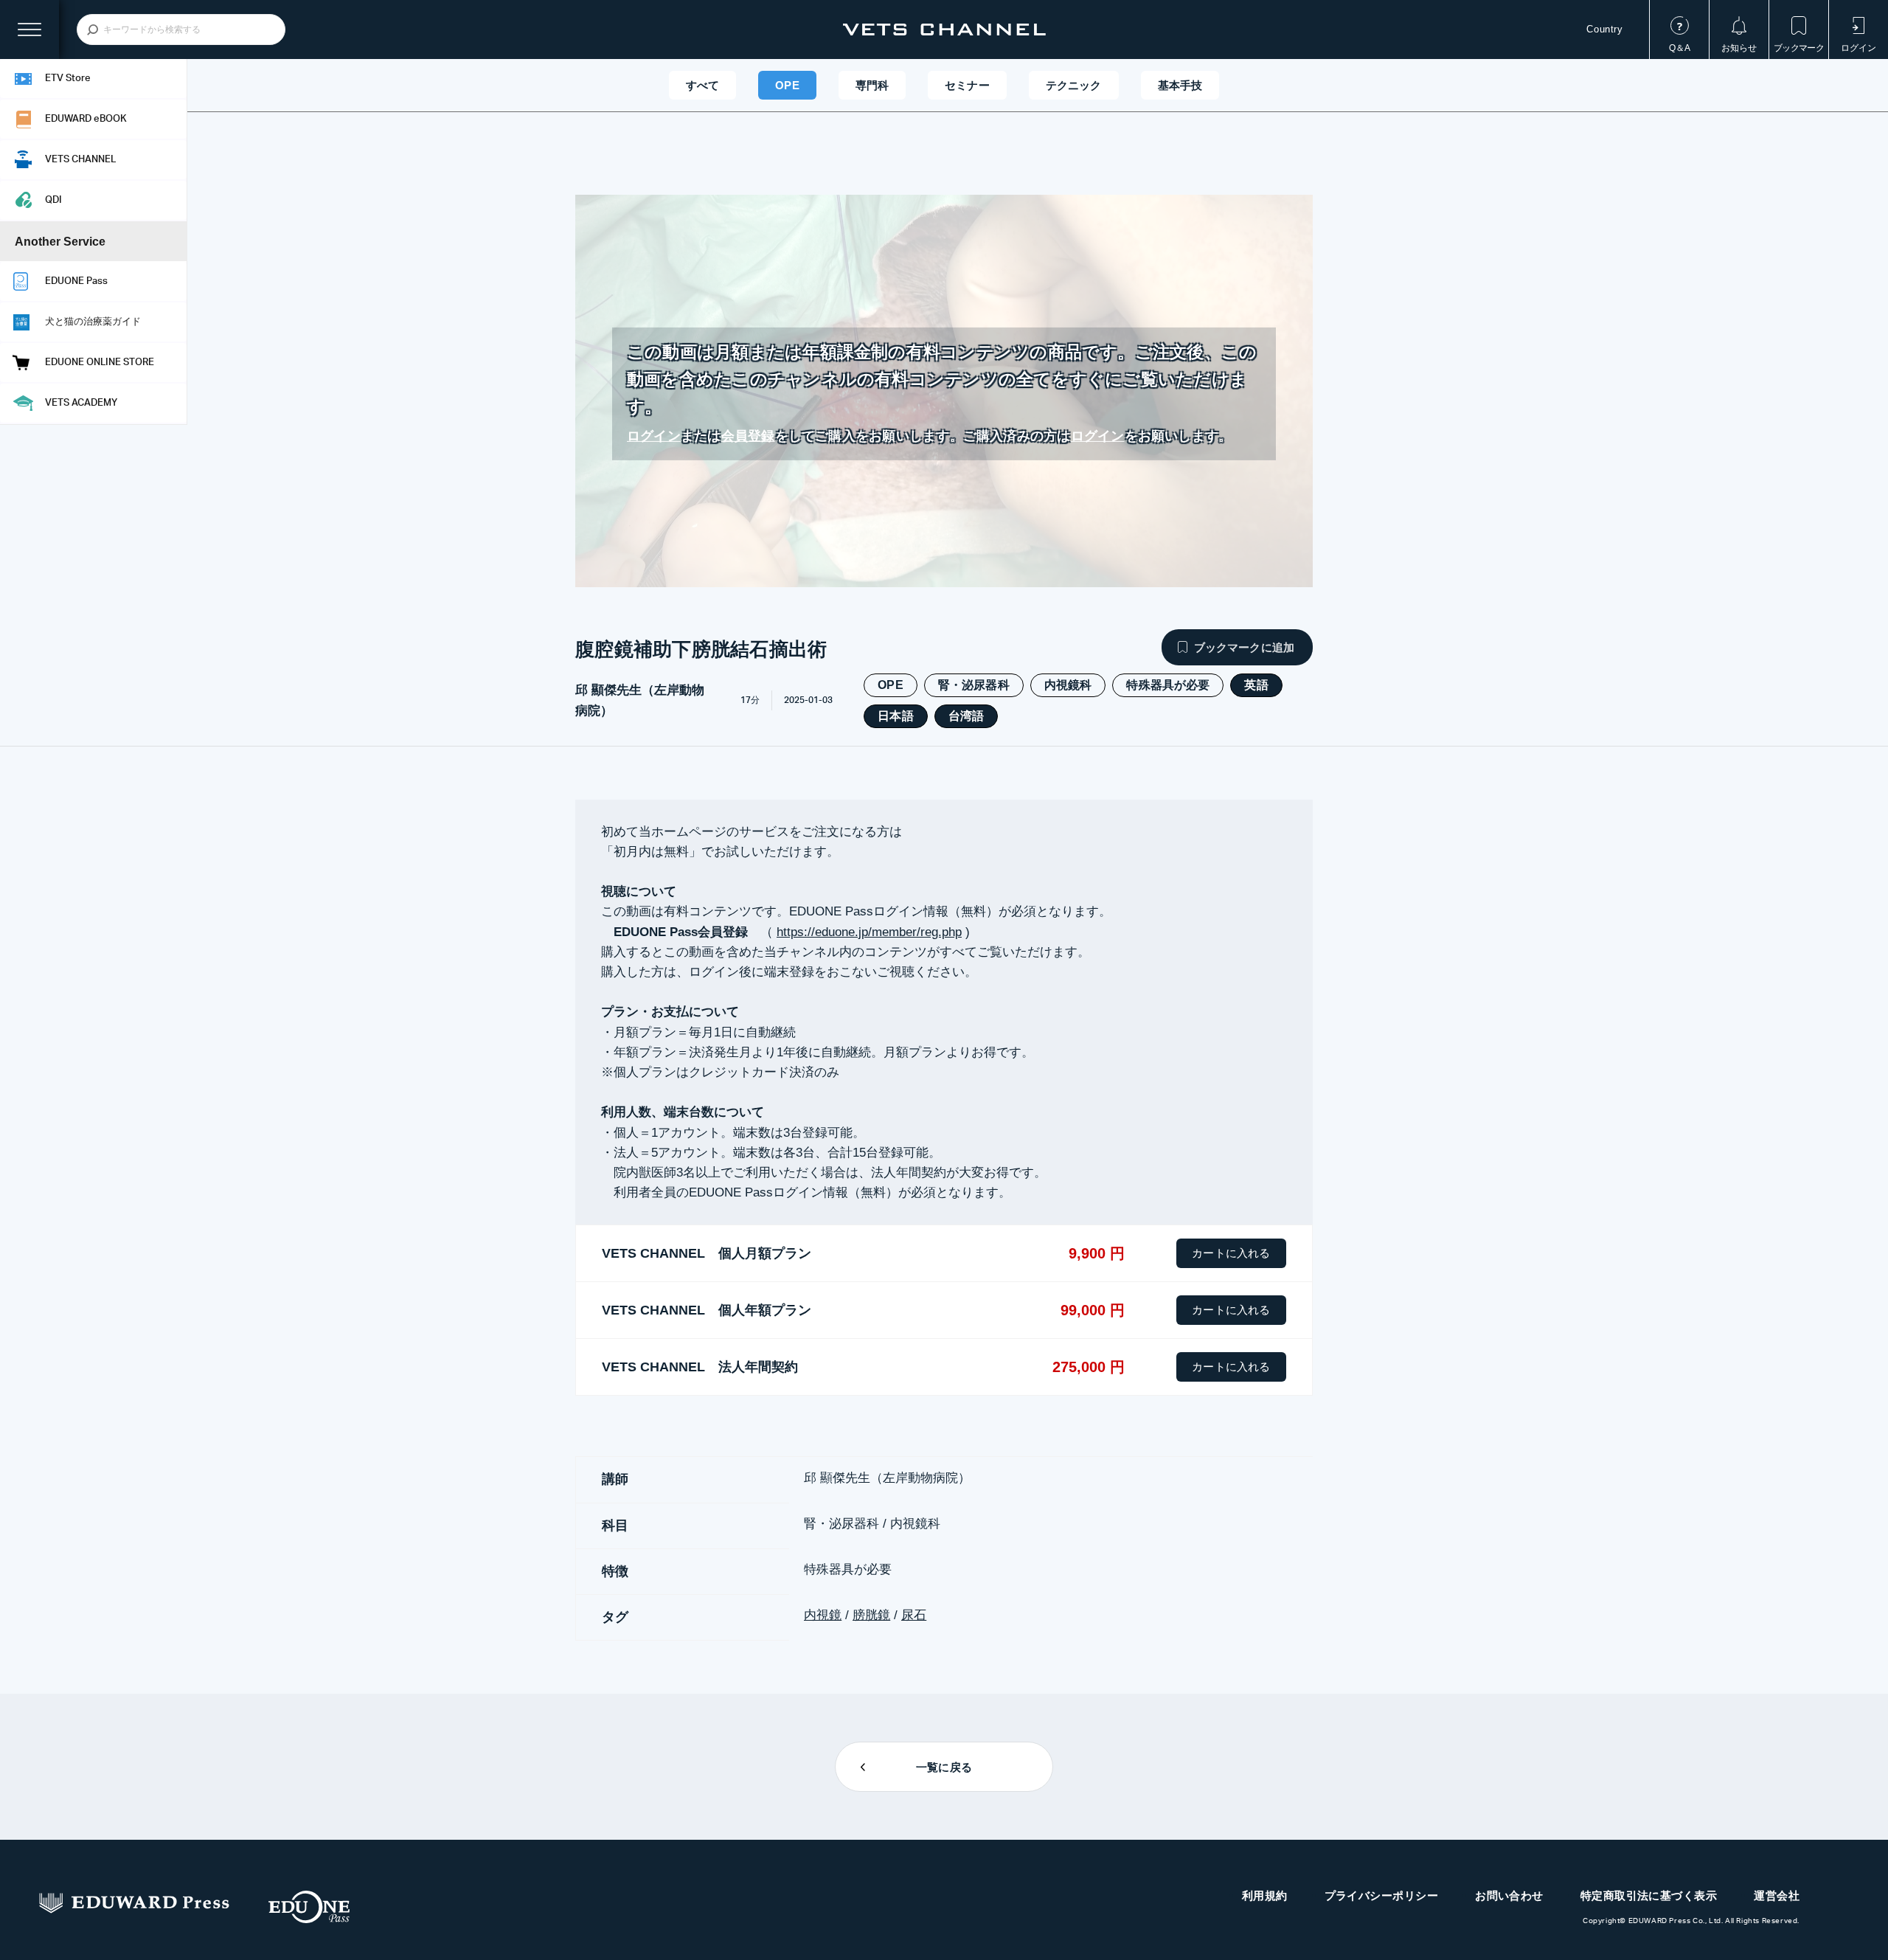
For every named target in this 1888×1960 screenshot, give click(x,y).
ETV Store (68, 79)
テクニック (1074, 85)
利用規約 (1265, 1895)
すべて (702, 85)
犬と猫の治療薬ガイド (93, 322)
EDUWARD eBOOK (86, 119)
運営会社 (1777, 1895)
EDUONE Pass (76, 281)
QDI (53, 200)
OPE (787, 85)
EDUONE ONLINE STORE (100, 363)
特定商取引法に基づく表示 (1649, 1895)
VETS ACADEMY (81, 403)
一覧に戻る (944, 1767)
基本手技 (1180, 85)
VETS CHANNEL (944, 30)
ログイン (654, 436)
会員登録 (748, 436)
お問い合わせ (1509, 1895)
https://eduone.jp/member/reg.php (869, 932)
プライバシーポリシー (1382, 1895)
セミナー (967, 85)
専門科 (872, 85)
